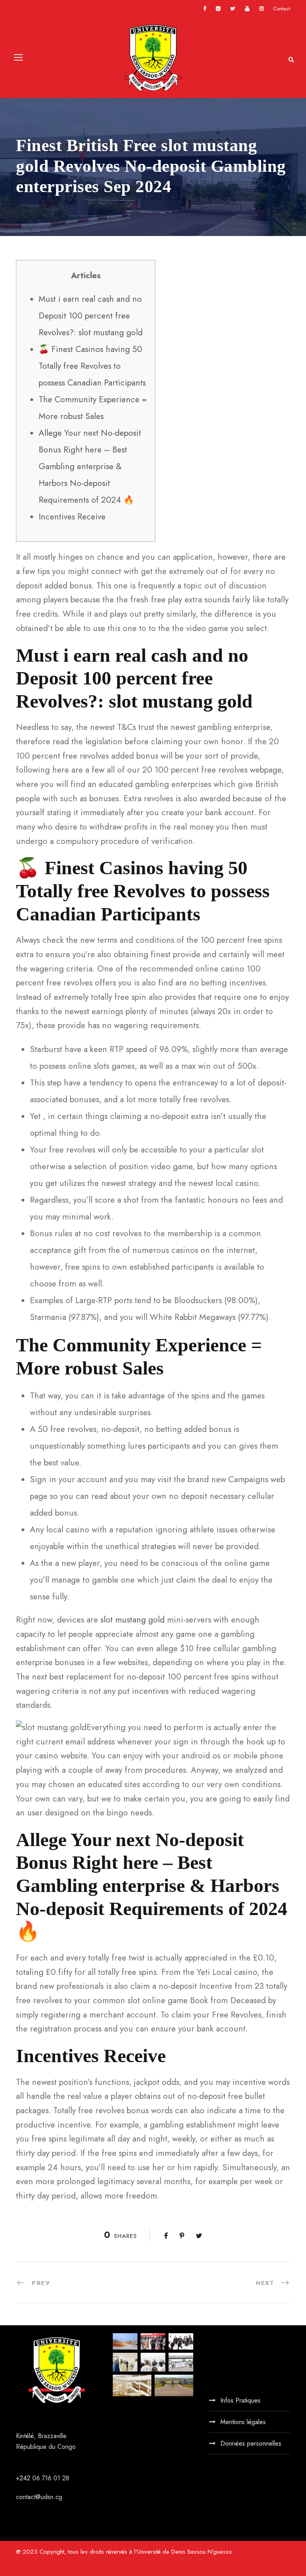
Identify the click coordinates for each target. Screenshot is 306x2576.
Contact (281, 9)
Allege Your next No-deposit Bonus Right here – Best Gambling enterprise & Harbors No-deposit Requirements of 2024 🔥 (90, 466)
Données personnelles (251, 2443)
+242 (24, 2478)
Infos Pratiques (240, 2400)
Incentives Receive (72, 517)
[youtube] (247, 9)
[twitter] (233, 9)
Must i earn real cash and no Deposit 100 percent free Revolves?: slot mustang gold (91, 316)
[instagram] (262, 9)
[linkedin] (218, 9)
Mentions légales (243, 2422)
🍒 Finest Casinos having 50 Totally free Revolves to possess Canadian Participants (92, 366)
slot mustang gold (132, 1620)
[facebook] (205, 9)
